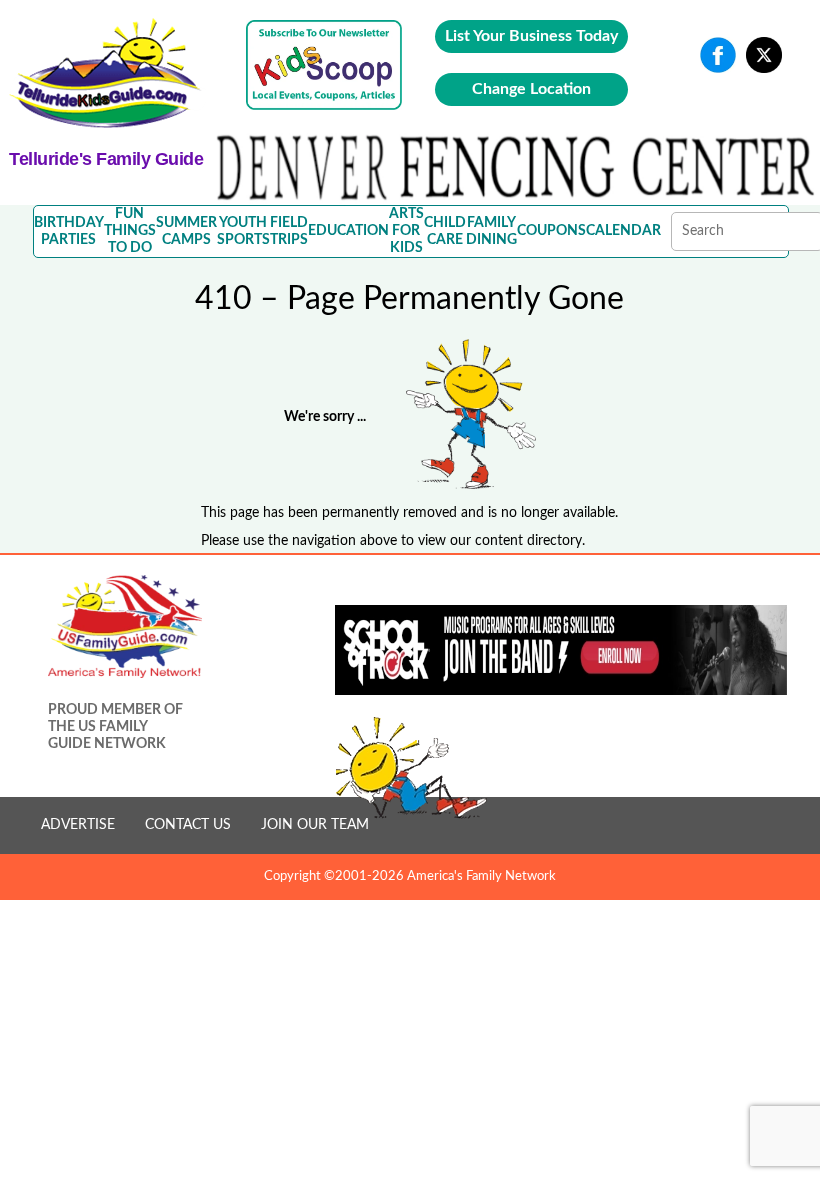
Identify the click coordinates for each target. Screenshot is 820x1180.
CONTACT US (188, 825)
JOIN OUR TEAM (315, 825)
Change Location (531, 89)
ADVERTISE (78, 825)
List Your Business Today (531, 36)
